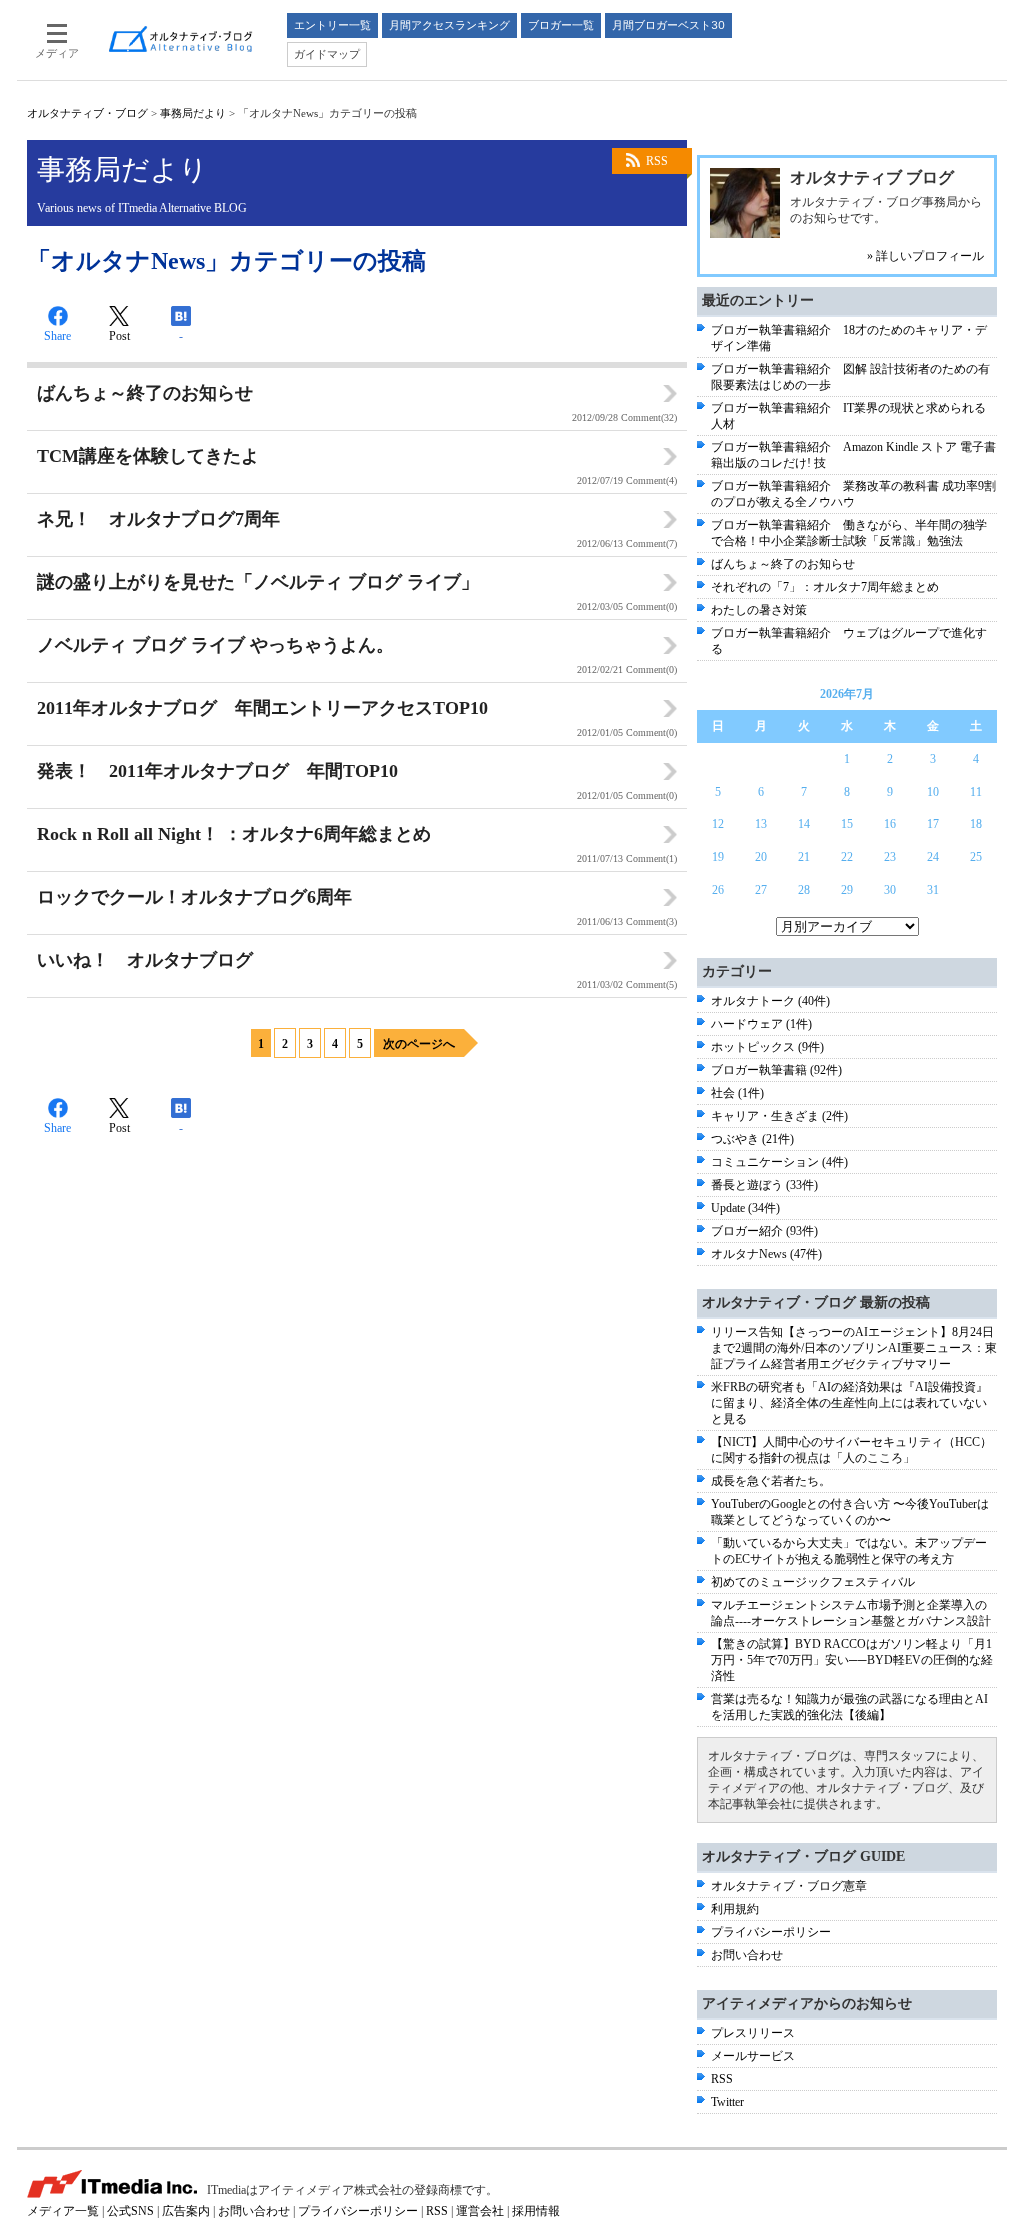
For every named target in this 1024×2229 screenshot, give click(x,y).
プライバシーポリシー (771, 1932)
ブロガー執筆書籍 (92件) (776, 1070)
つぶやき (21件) (752, 1139)
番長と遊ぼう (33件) (764, 1185)
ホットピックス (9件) (767, 1047)
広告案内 (186, 2211)
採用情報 (536, 2211)
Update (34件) (745, 1208)
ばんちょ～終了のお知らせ (783, 564)
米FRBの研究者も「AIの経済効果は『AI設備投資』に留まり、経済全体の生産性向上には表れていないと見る (849, 1403)
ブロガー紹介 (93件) (764, 1231)
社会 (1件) (737, 1093)
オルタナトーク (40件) (770, 1001)
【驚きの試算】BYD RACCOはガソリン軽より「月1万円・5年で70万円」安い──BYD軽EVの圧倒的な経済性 (852, 1660)
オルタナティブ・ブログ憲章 (789, 1886)
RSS (657, 161)
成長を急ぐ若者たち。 (771, 1481)
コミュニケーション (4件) (779, 1162)
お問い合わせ (747, 1955)
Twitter (727, 2102)
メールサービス (753, 2056)
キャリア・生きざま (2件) (779, 1116)
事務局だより (193, 113)
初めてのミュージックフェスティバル (813, 1582)
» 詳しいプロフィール (925, 256)
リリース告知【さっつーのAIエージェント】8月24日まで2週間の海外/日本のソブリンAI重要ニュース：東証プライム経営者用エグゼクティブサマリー (854, 1348)
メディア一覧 (63, 2211)
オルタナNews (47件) (766, 1254)
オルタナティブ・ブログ (87, 113)
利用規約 (735, 1909)
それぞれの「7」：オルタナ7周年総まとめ (825, 587)
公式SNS (130, 2211)
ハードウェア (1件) (761, 1024)
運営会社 (480, 2211)
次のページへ (419, 1044)
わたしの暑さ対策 (759, 610)
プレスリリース (753, 2033)
